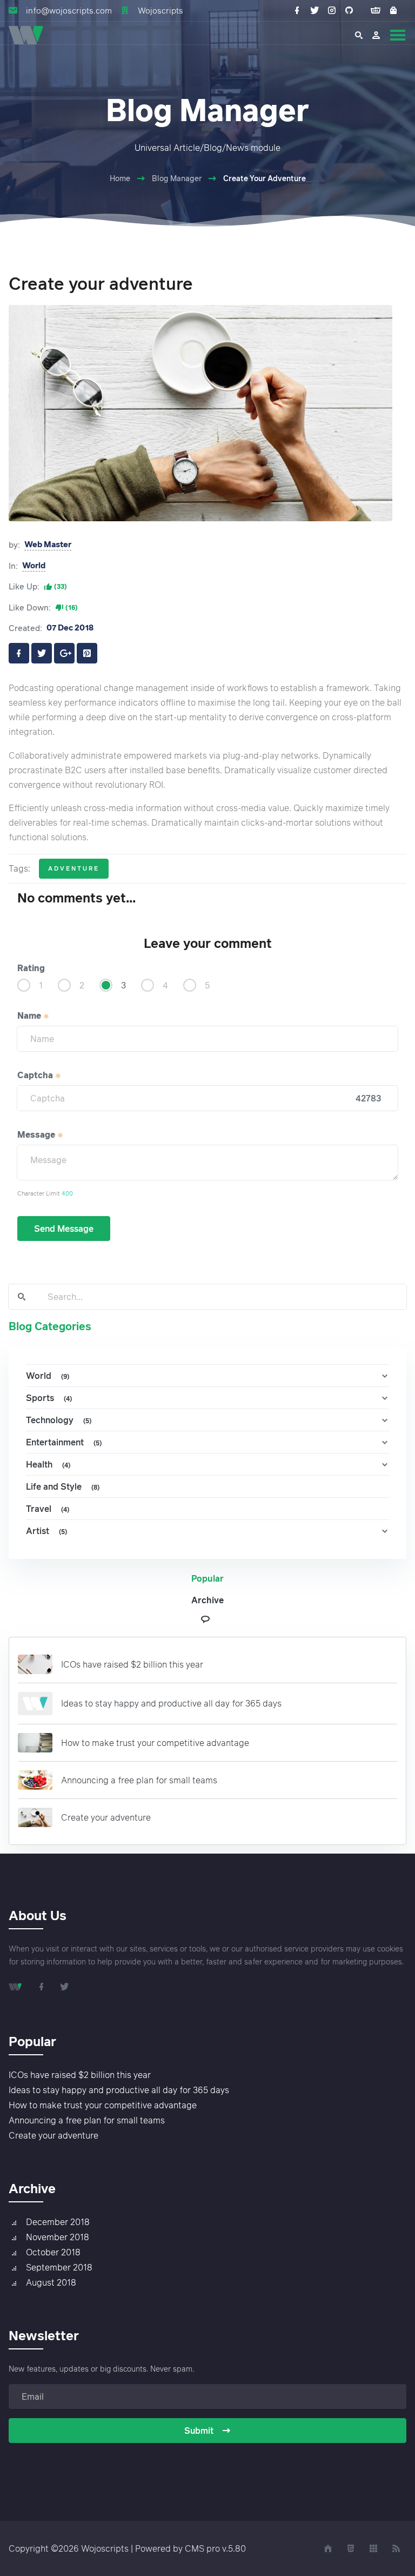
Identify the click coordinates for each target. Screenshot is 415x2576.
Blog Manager (177, 178)
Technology (59, 1420)
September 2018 (59, 2267)
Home (120, 178)
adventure (74, 868)
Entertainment (64, 1442)
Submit (199, 2431)
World (34, 565)
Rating (31, 968)
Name (30, 1015)
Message (37, 1134)
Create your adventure (106, 1817)
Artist (46, 1531)
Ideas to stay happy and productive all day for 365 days (171, 1703)
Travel (48, 1509)
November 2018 (58, 2237)
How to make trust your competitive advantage (155, 1743)
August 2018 (51, 2282)
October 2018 (53, 2252)
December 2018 (58, 2222)
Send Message (64, 1229)
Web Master (48, 544)
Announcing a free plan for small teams (139, 1780)
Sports (49, 1398)
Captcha (36, 1075)
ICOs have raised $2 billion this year (132, 1664)
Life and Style (63, 1486)
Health (48, 1464)
